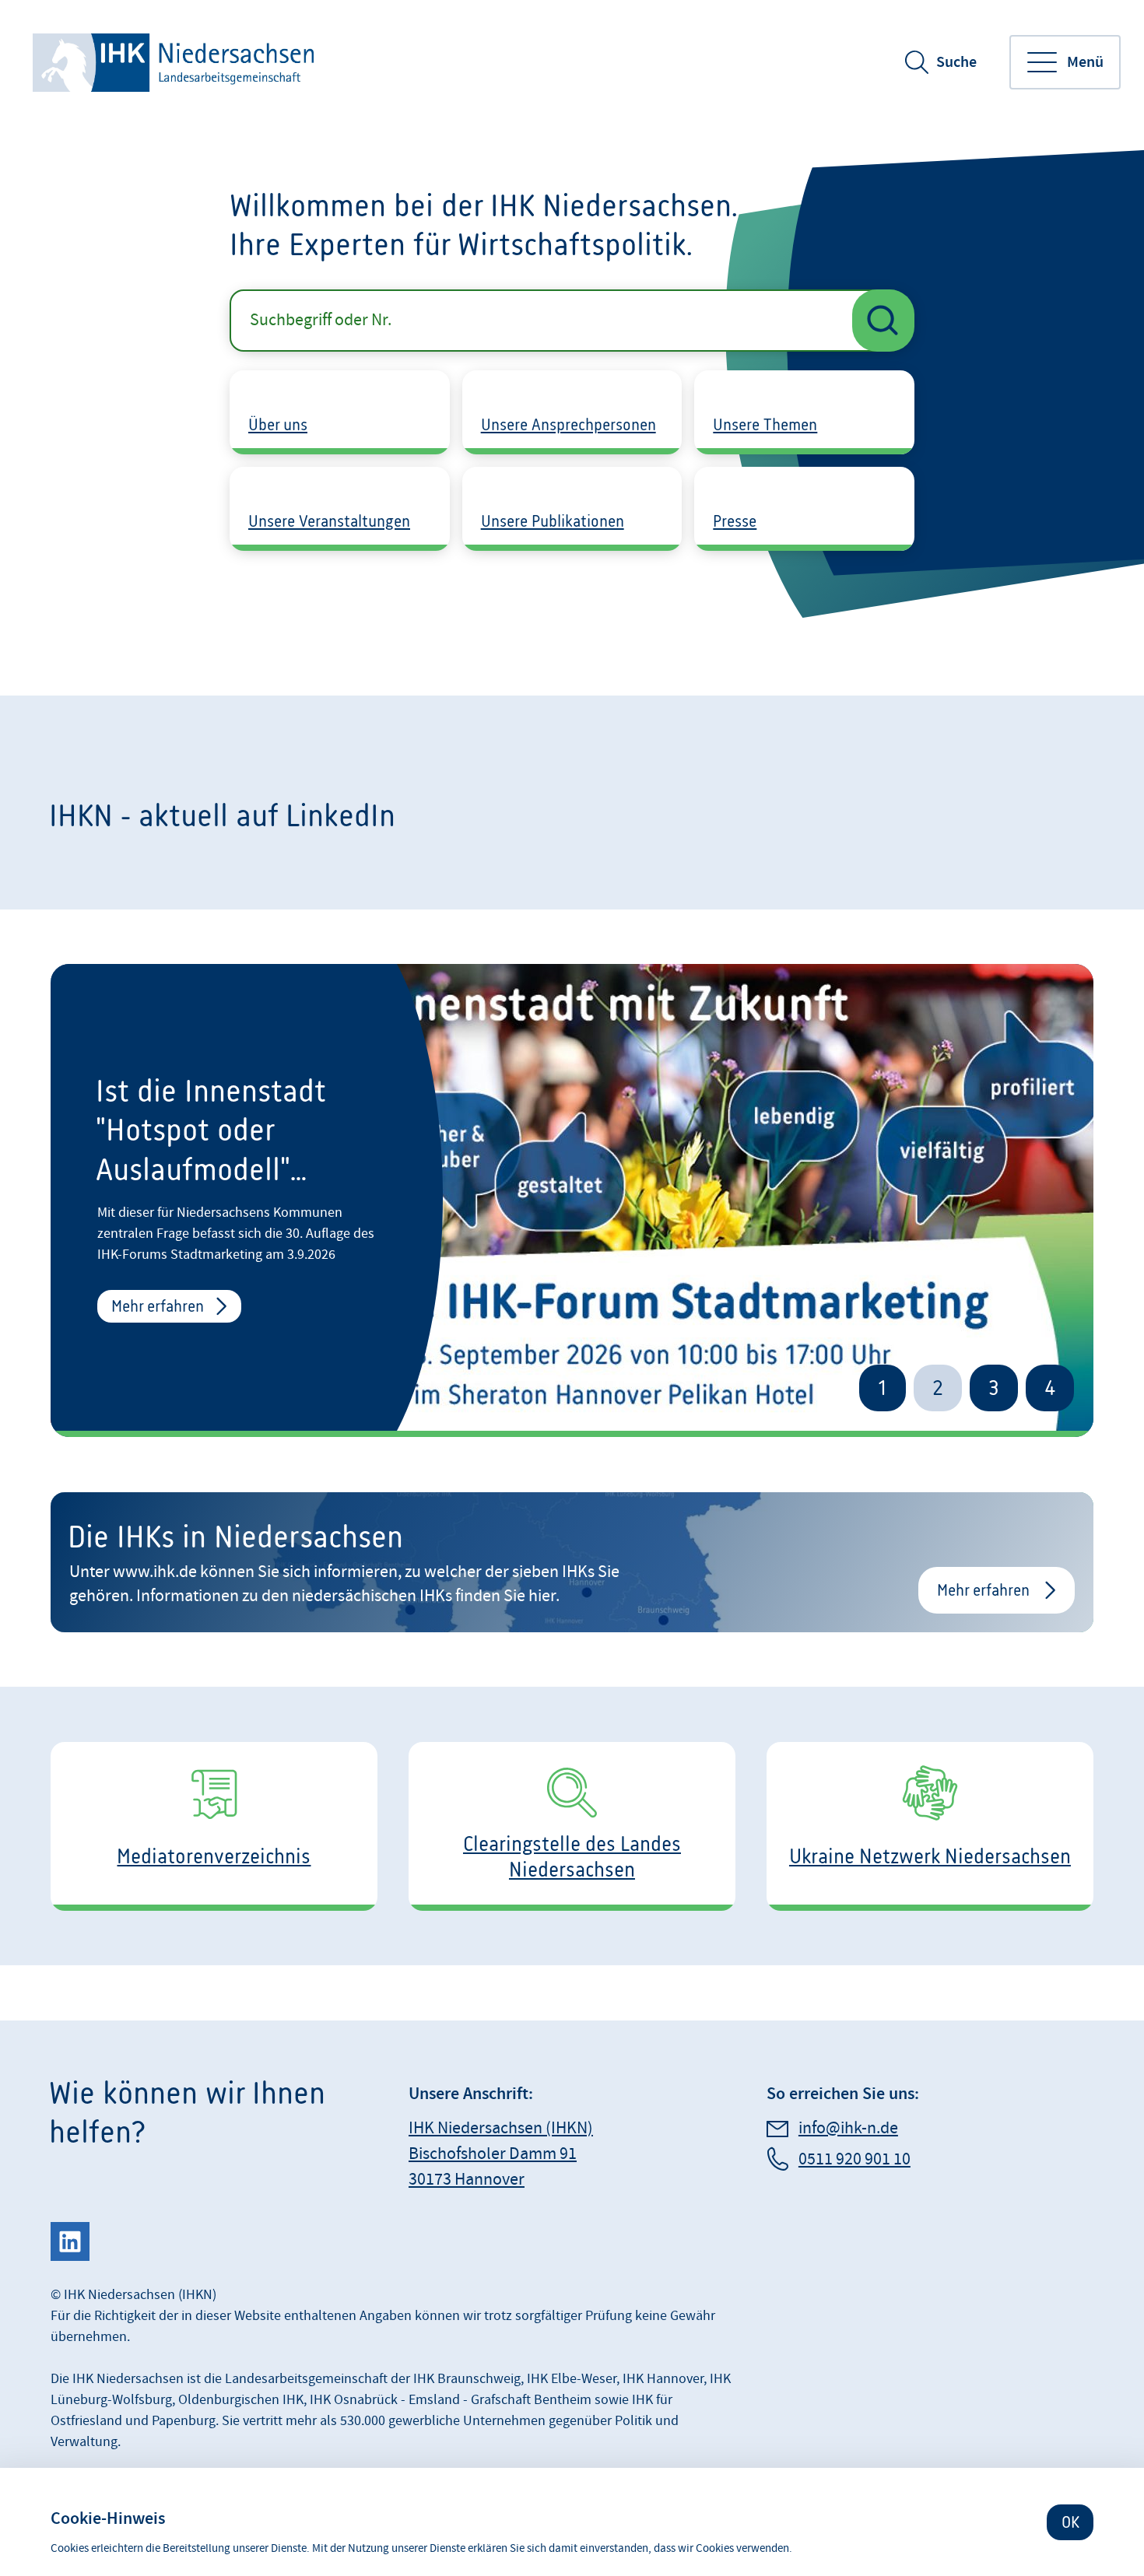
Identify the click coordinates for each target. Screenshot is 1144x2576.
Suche (956, 62)
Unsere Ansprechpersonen (568, 424)
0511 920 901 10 (854, 2159)
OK (1070, 2522)
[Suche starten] (883, 321)
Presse (735, 521)
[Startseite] (175, 63)
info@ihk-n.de (848, 2128)
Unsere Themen (765, 424)
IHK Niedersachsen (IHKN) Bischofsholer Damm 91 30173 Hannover (501, 2154)
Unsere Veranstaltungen (329, 521)
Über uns (278, 424)
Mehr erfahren (158, 1306)
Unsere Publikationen (553, 521)
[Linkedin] (70, 2241)
